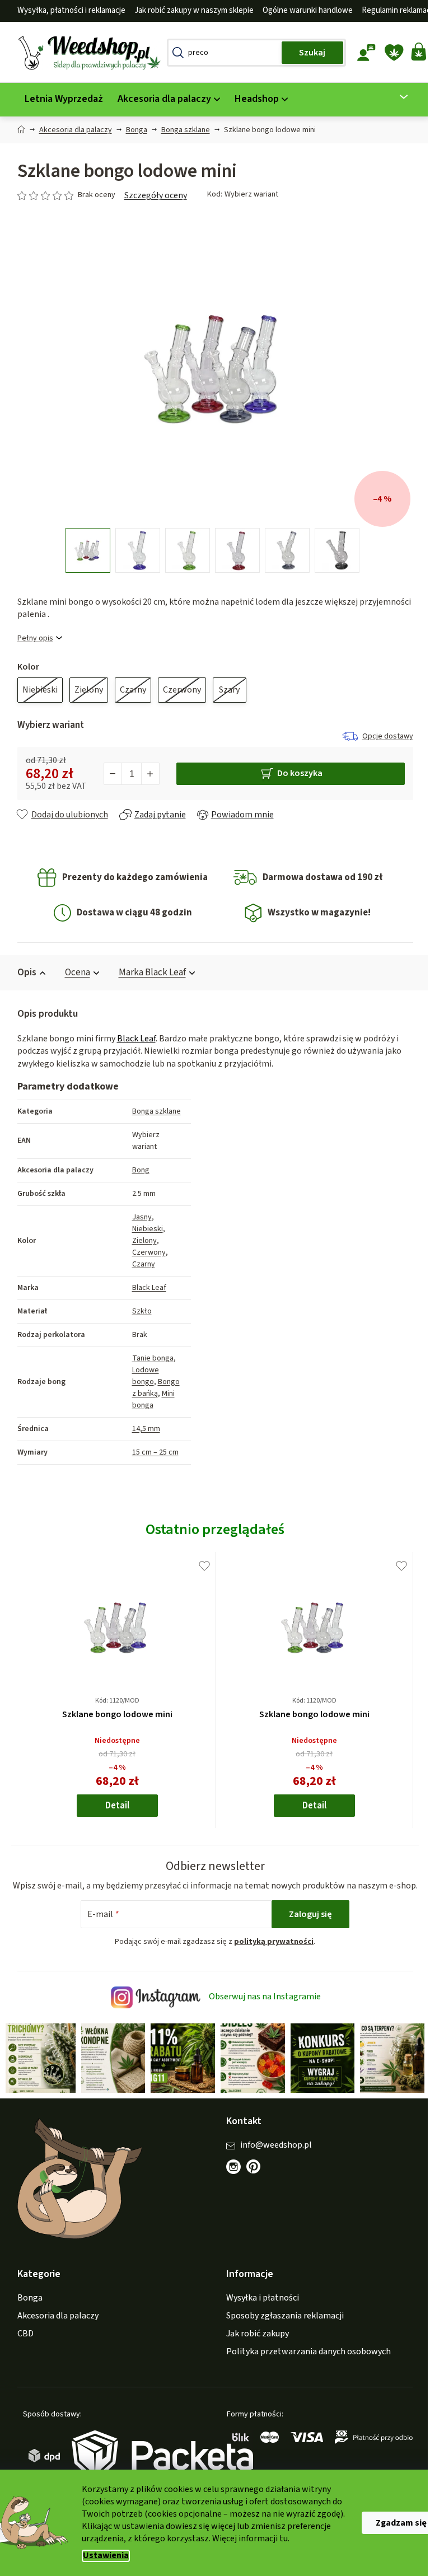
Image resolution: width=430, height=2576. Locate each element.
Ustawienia (102, 2556)
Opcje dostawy (383, 736)
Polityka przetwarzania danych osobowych (305, 2363)
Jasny (137, 1217)
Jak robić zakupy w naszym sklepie (190, 10)
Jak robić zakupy (254, 2345)
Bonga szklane (152, 1111)
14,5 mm (142, 1429)
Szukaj (308, 53)
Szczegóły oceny (151, 195)
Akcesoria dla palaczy (53, 2327)
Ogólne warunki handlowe (303, 10)
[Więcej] (393, 97)
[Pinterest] (255, 2184)
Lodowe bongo (141, 1376)
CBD (21, 2345)
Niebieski (143, 1229)
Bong (136, 1170)
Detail (113, 1806)
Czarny (139, 1264)
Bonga (25, 2309)
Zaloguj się (307, 1927)
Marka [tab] (148, 973)
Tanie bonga (148, 1358)
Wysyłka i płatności (259, 2309)
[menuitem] (59, 99)
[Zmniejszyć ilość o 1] (109, 774)
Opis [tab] (22, 973)
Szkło (137, 1311)
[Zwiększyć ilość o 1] (146, 774)
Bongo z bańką (151, 1388)
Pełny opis (31, 639)
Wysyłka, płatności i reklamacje (67, 10)
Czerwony (144, 1252)
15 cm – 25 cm (151, 1452)
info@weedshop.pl (272, 2156)
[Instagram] (230, 2178)
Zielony (140, 1241)
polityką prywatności (270, 1955)
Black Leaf (132, 1039)
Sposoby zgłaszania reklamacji (281, 2327)
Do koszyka (295, 773)
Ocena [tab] (73, 973)
